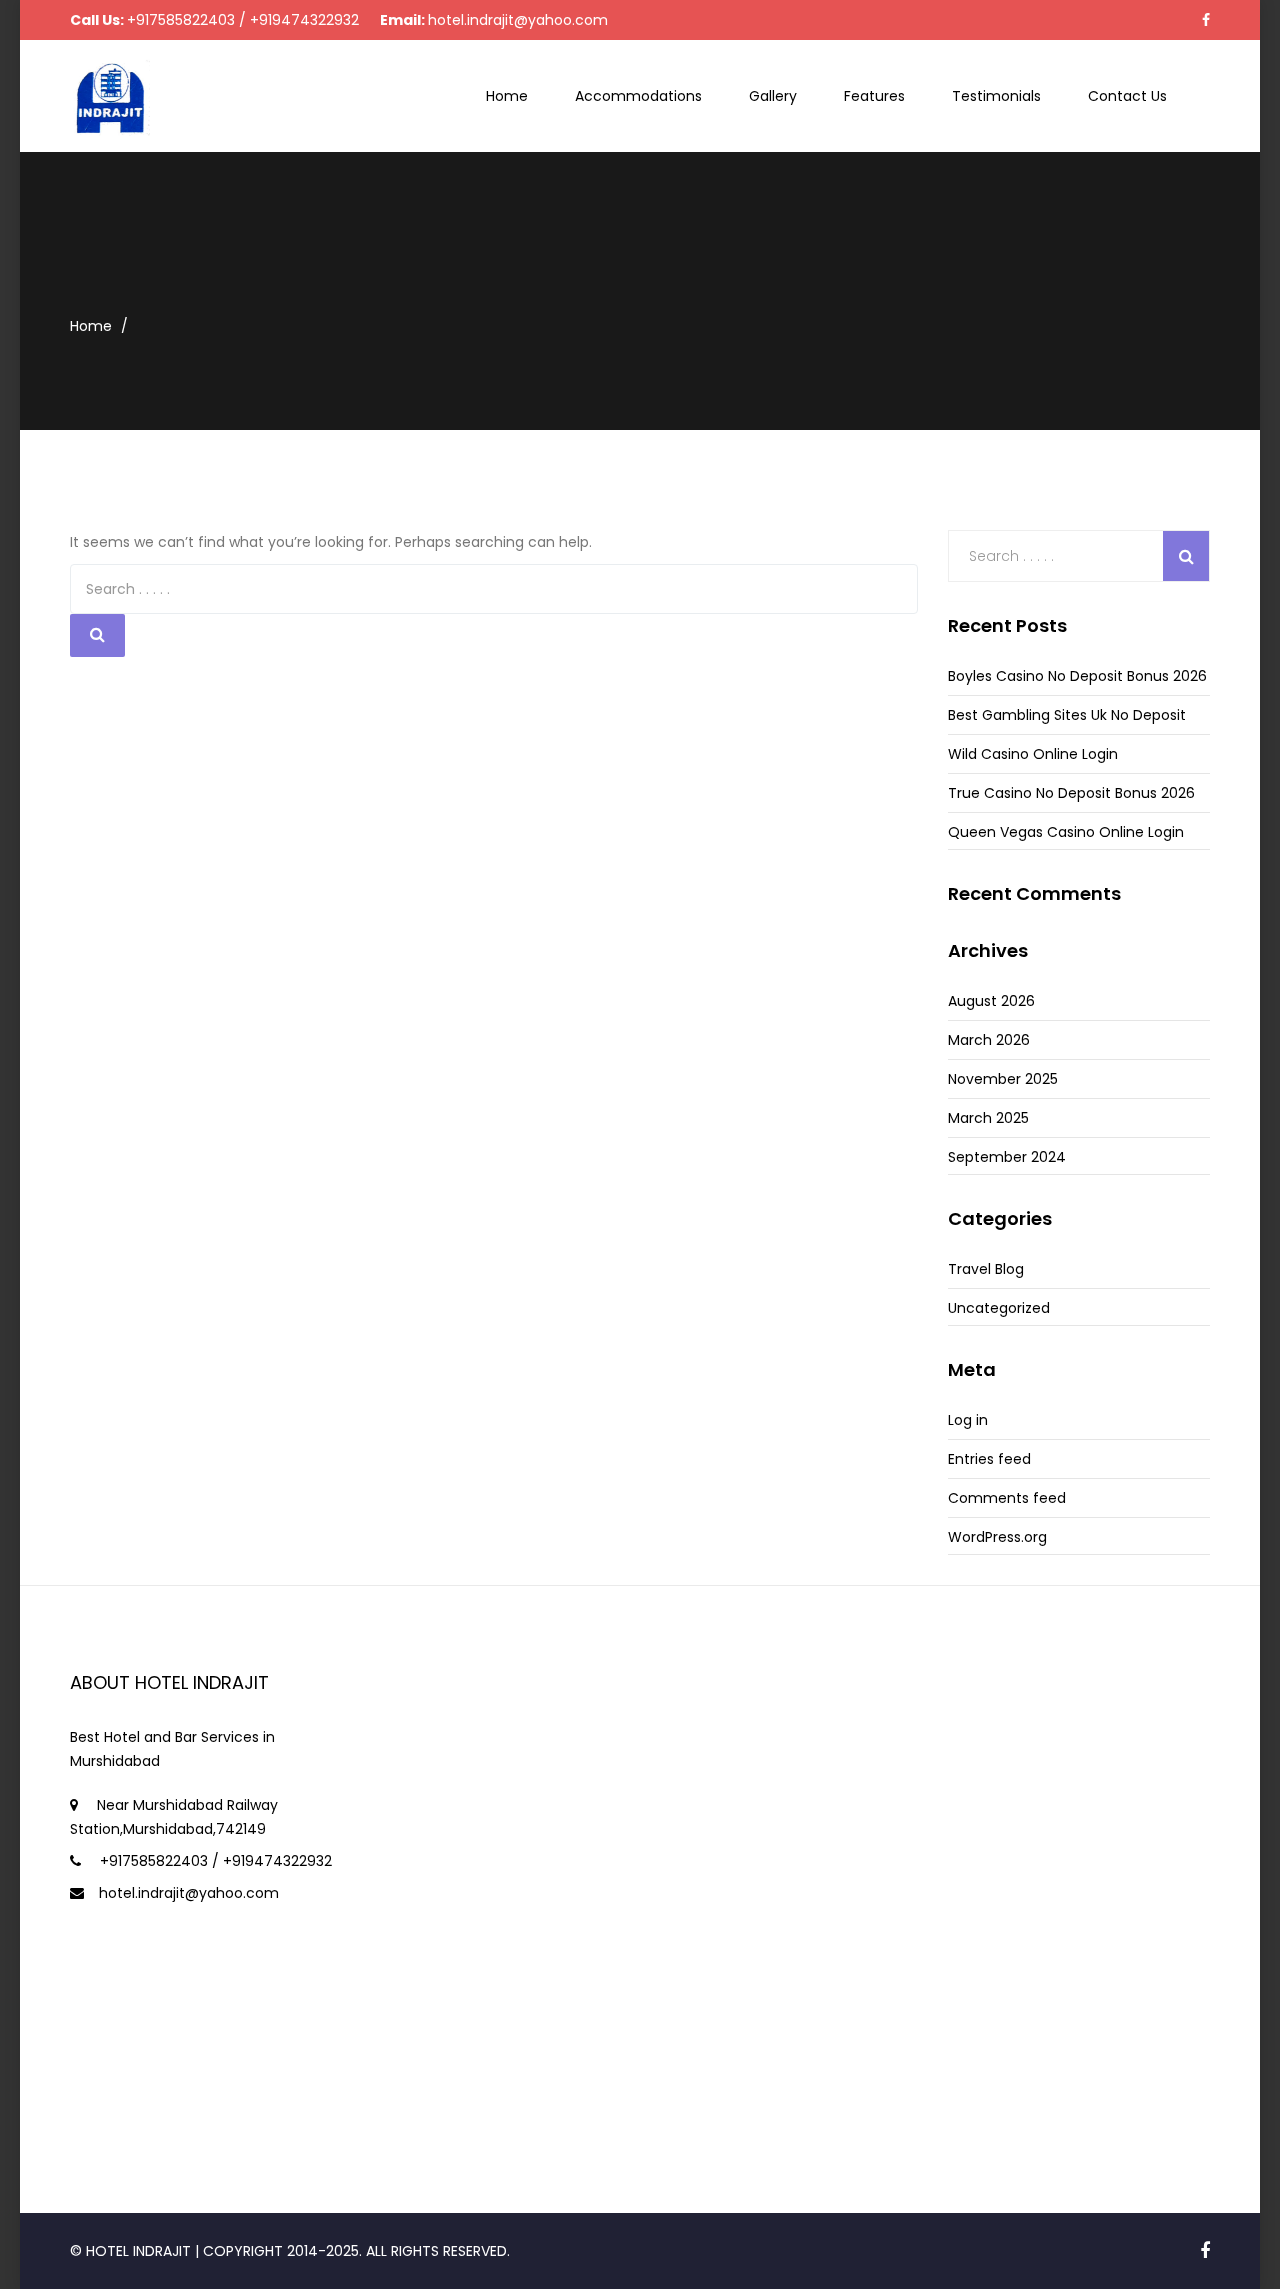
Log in (968, 1420)
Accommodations (638, 96)
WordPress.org (997, 1537)
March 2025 (988, 1118)
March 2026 (989, 1040)
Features (874, 96)
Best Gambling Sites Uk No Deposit (1067, 715)
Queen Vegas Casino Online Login (1066, 832)
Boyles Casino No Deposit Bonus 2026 (1077, 676)
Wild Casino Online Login (1033, 754)
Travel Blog (986, 1269)
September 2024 (1007, 1157)
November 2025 (1003, 1079)
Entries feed (989, 1459)
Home (507, 96)
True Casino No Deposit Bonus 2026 (1071, 793)
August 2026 (991, 1001)
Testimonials (996, 96)
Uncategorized (999, 1308)
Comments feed (1007, 1498)
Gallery (773, 96)
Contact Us (1127, 96)
